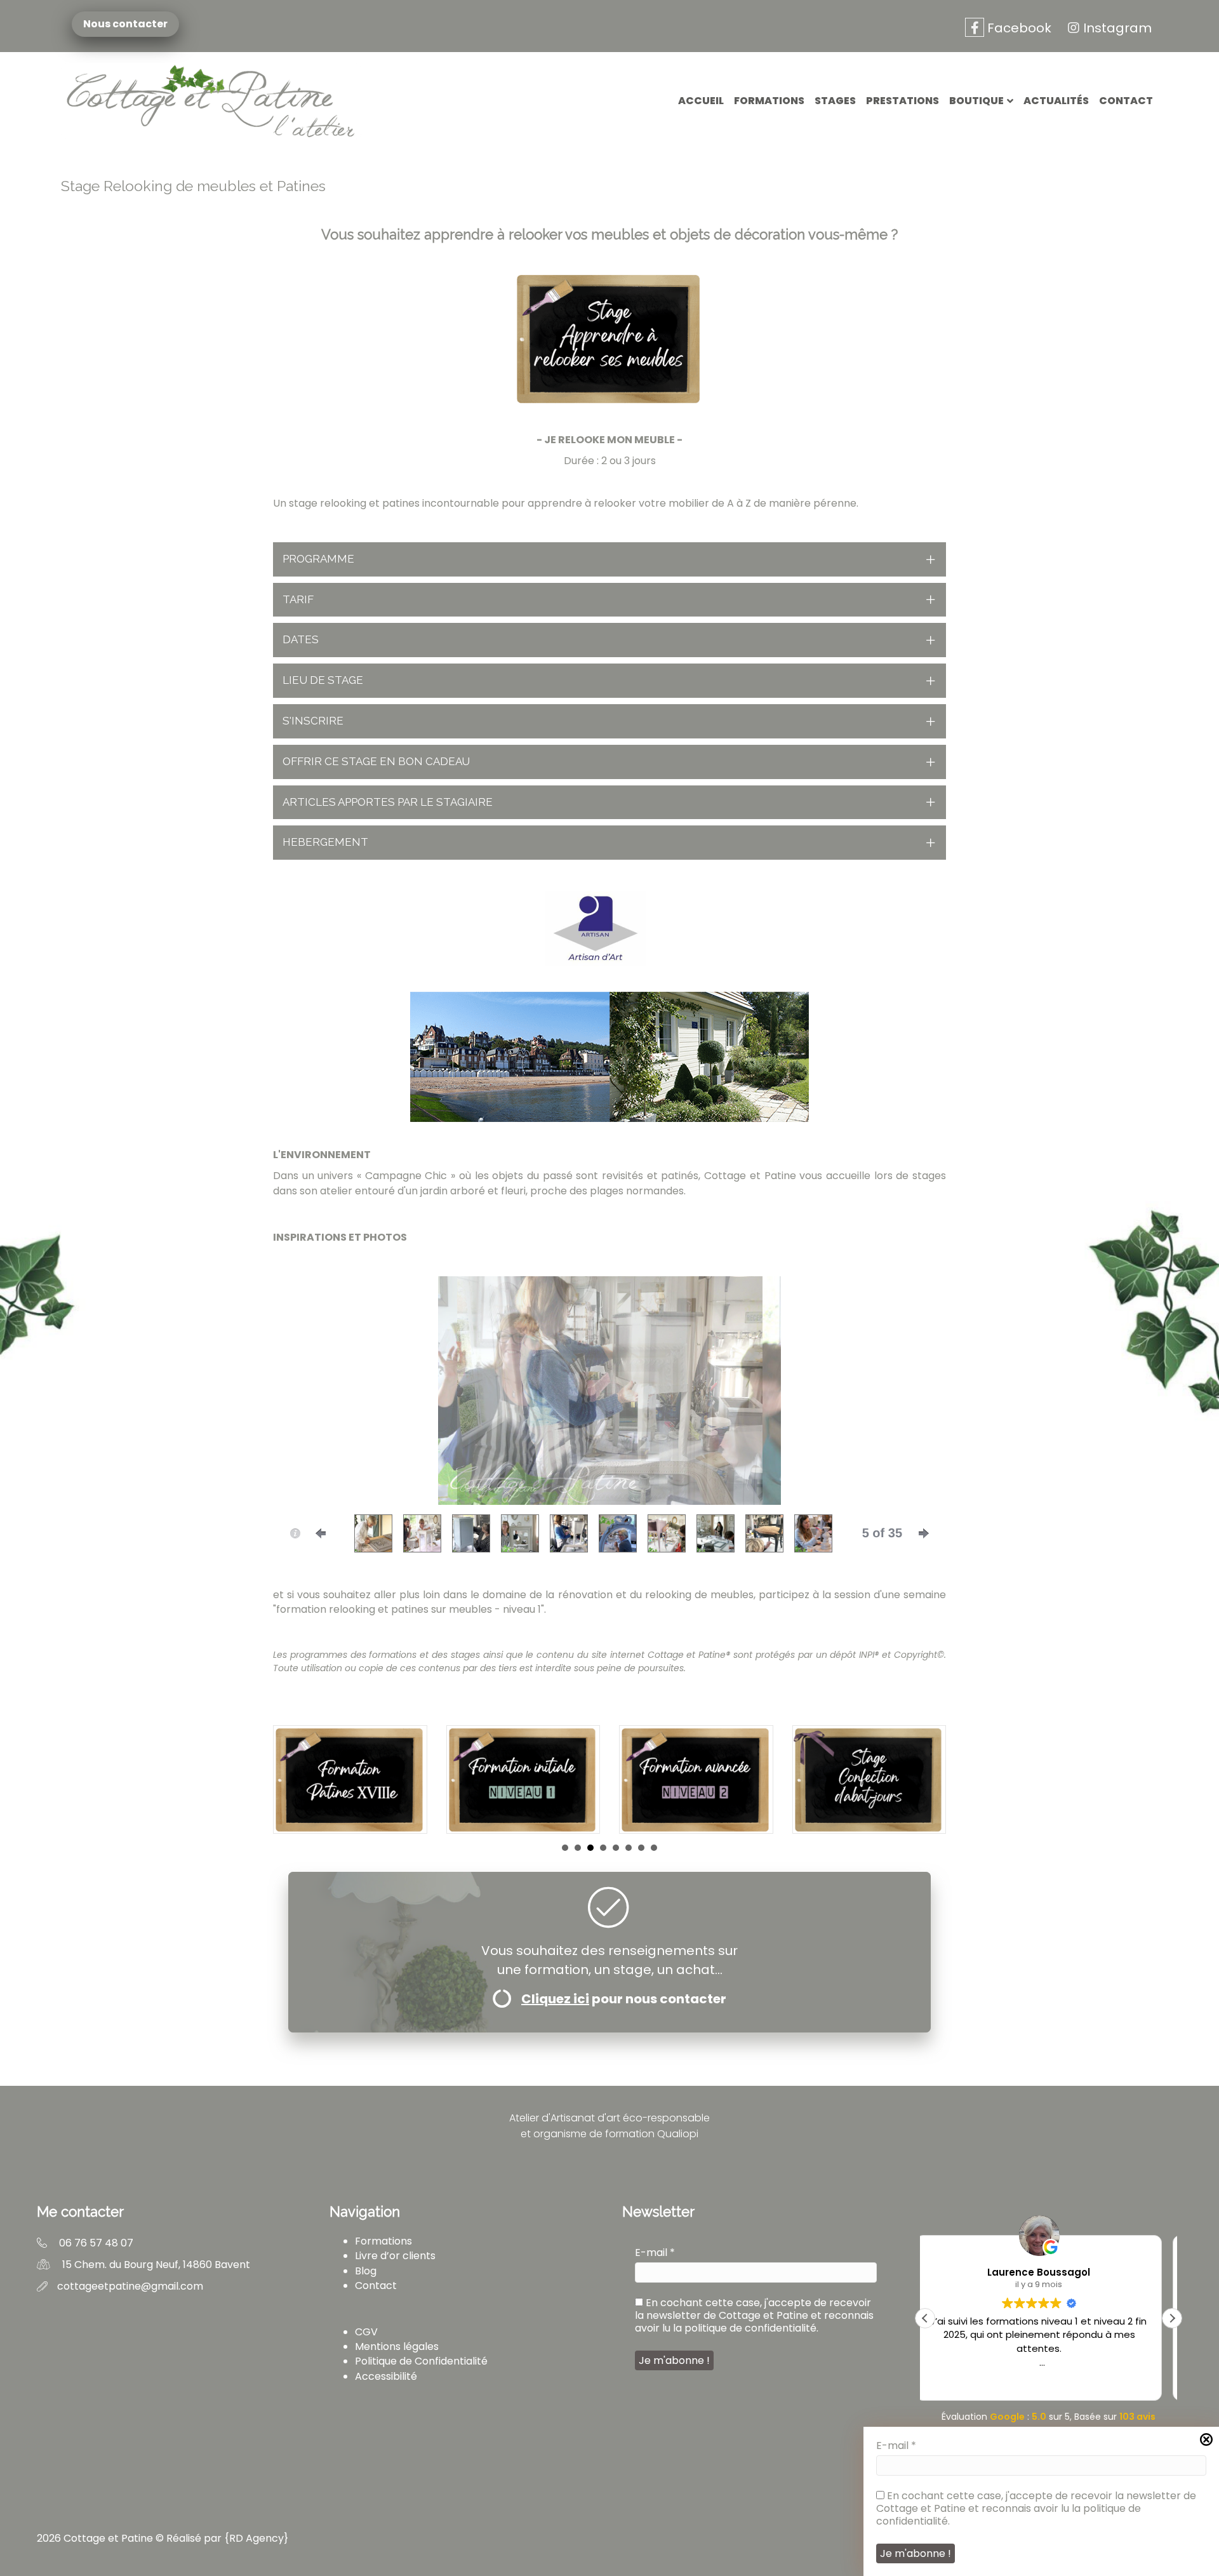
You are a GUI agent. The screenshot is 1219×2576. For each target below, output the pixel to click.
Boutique (976, 101)
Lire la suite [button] (1048, 2381)
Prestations (903, 101)
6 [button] (629, 1848)
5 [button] (616, 1848)
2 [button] (578, 1848)
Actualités (1056, 101)
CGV (366, 2332)
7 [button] (641, 1848)
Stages (835, 101)
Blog (366, 2271)
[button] (609, 559)
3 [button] (590, 1848)
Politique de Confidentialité (421, 2361)
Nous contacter (123, 24)
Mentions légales (397, 2346)
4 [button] (603, 1848)
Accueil (701, 101)
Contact (1126, 101)
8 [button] (654, 1848)
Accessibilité (386, 2376)
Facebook (1018, 28)
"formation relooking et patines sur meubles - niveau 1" (409, 1609)
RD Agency (256, 2538)
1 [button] (565, 1848)
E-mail (896, 2446)
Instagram (1117, 28)
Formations (769, 101)
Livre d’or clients (395, 2256)
